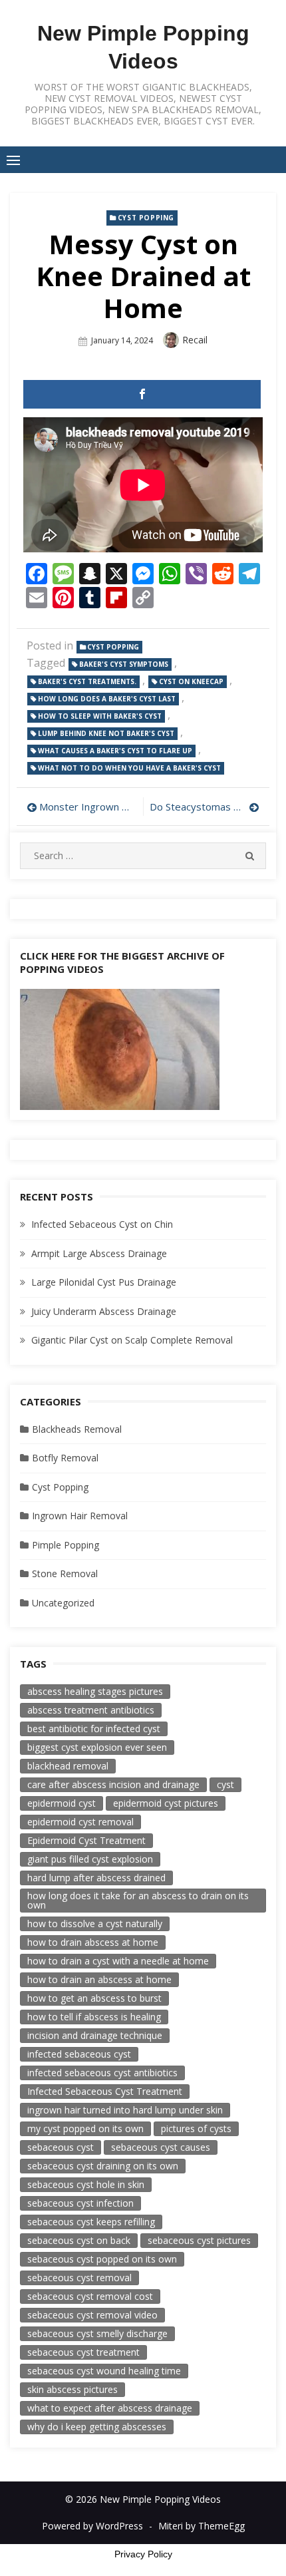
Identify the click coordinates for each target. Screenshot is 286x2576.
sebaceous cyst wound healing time (104, 2371)
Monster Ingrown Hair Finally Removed (88, 807)
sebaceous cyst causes (161, 2147)
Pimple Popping (66, 1545)
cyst (225, 1784)
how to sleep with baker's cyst (100, 716)
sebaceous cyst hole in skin (86, 2184)
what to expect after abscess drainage (110, 2408)
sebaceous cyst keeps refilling (91, 2222)
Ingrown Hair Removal (80, 1516)
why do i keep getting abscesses (97, 2427)
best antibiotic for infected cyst (94, 1729)
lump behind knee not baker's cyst (106, 733)
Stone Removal (65, 1573)
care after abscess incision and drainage (113, 1784)
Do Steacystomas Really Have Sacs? (205, 807)
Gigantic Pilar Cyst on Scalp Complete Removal (132, 1340)
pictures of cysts (196, 2128)
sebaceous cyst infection (80, 2203)
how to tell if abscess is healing (94, 2017)
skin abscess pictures (72, 2389)
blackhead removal (68, 1766)
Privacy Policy (143, 2554)
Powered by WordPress (92, 2526)
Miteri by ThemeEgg (202, 2526)
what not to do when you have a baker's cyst (129, 768)
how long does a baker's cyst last (107, 699)
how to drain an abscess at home (99, 1979)
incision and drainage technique (95, 2035)
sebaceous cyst (61, 2147)
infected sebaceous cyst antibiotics (102, 2073)
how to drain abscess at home (93, 1942)
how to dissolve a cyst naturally (95, 1924)
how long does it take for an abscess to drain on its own (138, 1900)
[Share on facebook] (142, 394)
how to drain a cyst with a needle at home (118, 1961)
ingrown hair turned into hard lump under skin (125, 2110)
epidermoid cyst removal (80, 1822)
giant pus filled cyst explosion (90, 1859)
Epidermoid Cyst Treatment (86, 1840)
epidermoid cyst (62, 1803)
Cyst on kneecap (191, 681)
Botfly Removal (65, 1458)
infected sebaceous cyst (79, 2054)
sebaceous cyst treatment (83, 2352)
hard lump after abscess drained (96, 1878)
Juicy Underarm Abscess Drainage (104, 1311)
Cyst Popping (146, 218)
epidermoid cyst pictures (166, 1803)
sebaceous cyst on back (79, 2240)
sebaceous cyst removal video (92, 2315)
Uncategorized (63, 1603)
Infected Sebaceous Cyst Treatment (105, 2091)
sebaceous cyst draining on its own (103, 2166)
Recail (195, 340)
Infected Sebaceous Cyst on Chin (102, 1224)
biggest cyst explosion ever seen (97, 1747)
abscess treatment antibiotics (91, 1710)
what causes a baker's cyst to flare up (115, 751)
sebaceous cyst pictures (199, 2240)
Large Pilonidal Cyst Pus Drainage (104, 1282)
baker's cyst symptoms (124, 664)
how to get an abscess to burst (94, 1998)
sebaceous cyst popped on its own (102, 2259)
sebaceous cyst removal (79, 2278)
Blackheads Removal (77, 1429)
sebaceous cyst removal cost (90, 2296)
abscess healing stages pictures (95, 1691)
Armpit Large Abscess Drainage (99, 1253)
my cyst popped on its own (85, 2128)
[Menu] (13, 160)
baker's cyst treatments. (87, 681)
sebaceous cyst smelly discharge (97, 2333)
